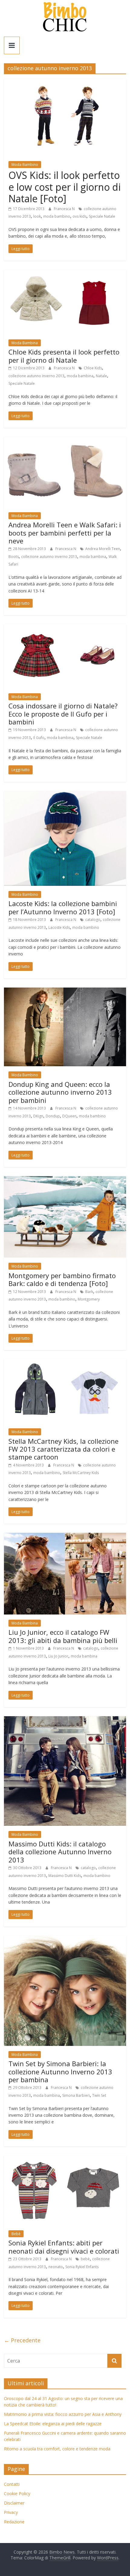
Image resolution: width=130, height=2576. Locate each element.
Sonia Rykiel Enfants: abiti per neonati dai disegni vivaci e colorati (64, 2247)
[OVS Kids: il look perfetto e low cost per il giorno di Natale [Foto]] (65, 82)
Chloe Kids (93, 368)
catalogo (93, 920)
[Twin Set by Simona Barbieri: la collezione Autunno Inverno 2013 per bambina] (65, 1939)
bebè (85, 2259)
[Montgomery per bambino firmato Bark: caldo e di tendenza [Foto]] (65, 1180)
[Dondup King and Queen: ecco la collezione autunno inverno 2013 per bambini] (65, 991)
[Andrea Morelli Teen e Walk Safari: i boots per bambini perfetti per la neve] (65, 440)
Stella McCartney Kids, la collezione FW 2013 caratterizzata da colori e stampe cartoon (63, 1449)
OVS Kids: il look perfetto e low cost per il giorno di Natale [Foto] (65, 187)
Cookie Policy (17, 2494)
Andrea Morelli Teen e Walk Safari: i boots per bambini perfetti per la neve (65, 533)
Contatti (12, 2484)
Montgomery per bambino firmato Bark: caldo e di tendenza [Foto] (62, 1279)
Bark (89, 1292)
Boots (14, 557)
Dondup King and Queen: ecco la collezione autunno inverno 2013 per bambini (60, 1092)
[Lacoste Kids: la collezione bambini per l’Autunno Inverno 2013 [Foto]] (65, 795)
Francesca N (65, 209)
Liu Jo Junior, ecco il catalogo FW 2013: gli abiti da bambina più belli (63, 1636)
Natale (101, 376)
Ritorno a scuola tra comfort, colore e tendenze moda (57, 2449)
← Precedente (22, 2340)
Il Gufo (39, 738)
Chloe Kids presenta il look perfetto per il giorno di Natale (64, 356)
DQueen (69, 1116)
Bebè (16, 2234)
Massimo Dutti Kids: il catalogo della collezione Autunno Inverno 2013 (60, 1852)
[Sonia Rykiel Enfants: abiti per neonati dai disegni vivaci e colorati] (65, 2159)
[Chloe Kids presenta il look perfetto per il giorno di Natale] (65, 273)
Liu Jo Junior (58, 1656)
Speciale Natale (102, 216)
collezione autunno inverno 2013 (36, 376)
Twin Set (99, 2095)
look (37, 216)
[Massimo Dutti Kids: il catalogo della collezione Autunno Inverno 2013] (65, 1720)
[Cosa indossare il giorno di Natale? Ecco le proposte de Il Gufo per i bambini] (65, 628)
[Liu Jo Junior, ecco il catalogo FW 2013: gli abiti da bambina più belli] (65, 1536)
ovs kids (80, 216)
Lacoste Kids (59, 927)
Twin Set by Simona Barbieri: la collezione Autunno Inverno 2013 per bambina (60, 2071)
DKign (38, 1116)
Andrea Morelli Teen (103, 549)
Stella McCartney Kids (81, 1473)
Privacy (11, 2512)
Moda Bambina (25, 343)
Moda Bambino (25, 165)
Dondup (53, 1116)
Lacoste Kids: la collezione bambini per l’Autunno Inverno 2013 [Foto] (63, 907)
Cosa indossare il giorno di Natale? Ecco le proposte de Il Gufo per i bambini (63, 714)
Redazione (14, 2522)
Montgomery (89, 1299)
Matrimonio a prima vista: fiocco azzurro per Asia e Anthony (63, 2414)
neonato (56, 2267)
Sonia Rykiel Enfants (82, 2267)
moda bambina (80, 376)
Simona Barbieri (76, 2095)
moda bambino (57, 216)
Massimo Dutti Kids (65, 1876)
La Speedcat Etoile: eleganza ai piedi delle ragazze (53, 2424)
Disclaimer (14, 2503)
